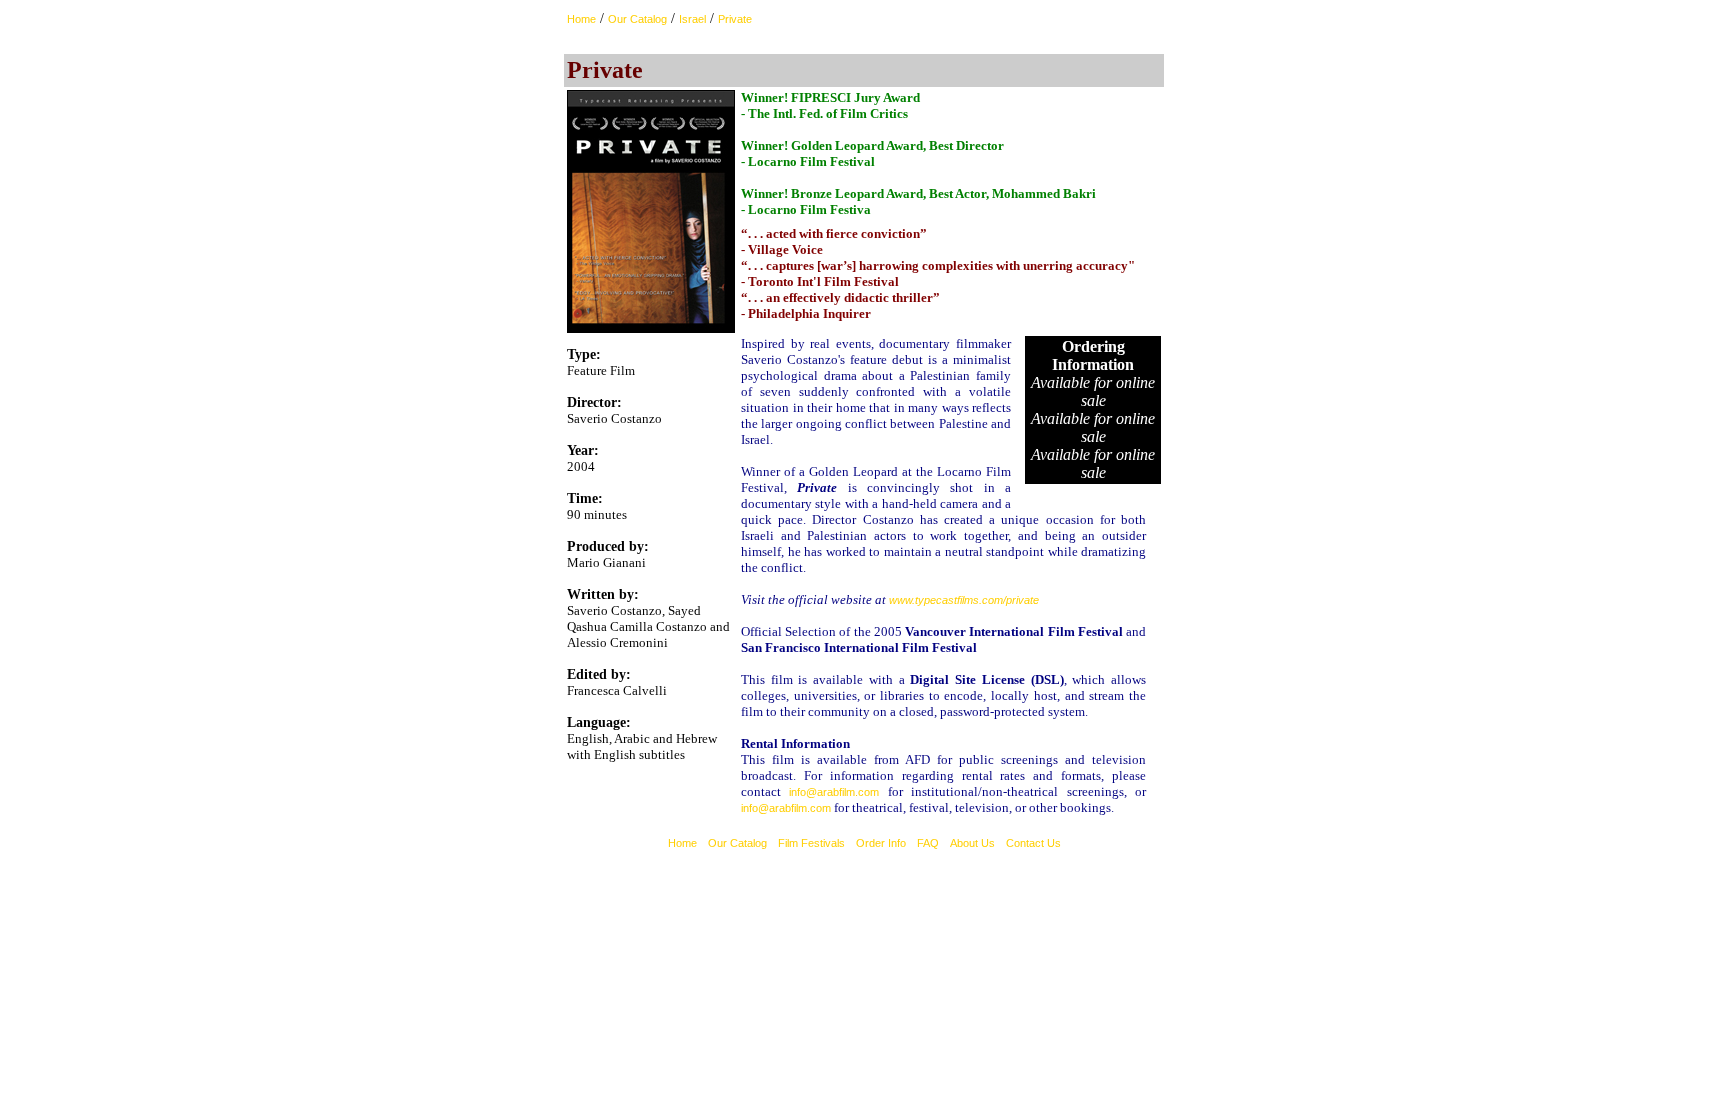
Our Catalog (637, 19)
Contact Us (1033, 843)
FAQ (928, 843)
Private (735, 19)
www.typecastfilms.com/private (964, 600)
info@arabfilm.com (834, 792)
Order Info (881, 843)
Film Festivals (811, 843)
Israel (692, 19)
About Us (972, 843)
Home (581, 19)
